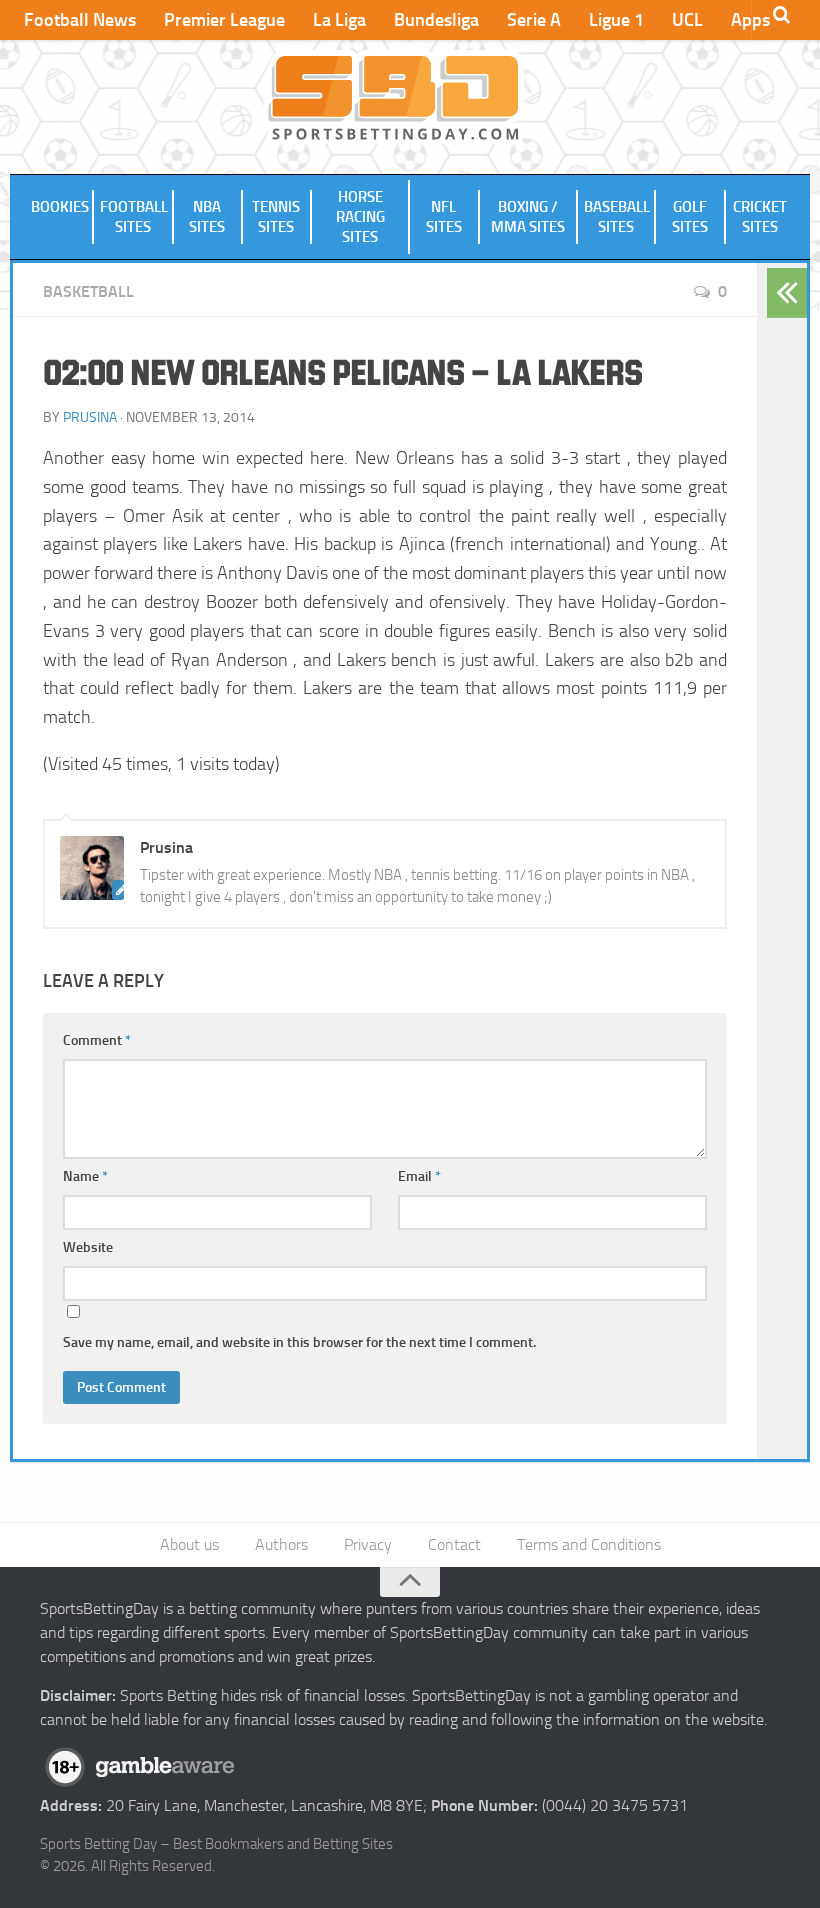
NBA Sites (207, 217)
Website (88, 1247)
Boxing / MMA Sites (528, 217)
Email (419, 1176)
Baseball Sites (617, 217)
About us (189, 1544)
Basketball (88, 291)
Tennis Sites (276, 217)
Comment (97, 1040)
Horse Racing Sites (360, 217)
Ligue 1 (616, 20)
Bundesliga (436, 20)
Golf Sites (690, 217)
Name (85, 1176)
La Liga (339, 20)
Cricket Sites (760, 217)
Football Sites (134, 217)
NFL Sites (444, 217)
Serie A (534, 20)
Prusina (90, 417)
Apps (750, 20)
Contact (454, 1544)
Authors (281, 1544)
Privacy (368, 1544)
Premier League (224, 20)
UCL (687, 20)
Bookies (60, 207)
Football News (80, 20)
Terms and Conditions (589, 1544)
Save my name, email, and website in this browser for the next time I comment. (299, 1342)
